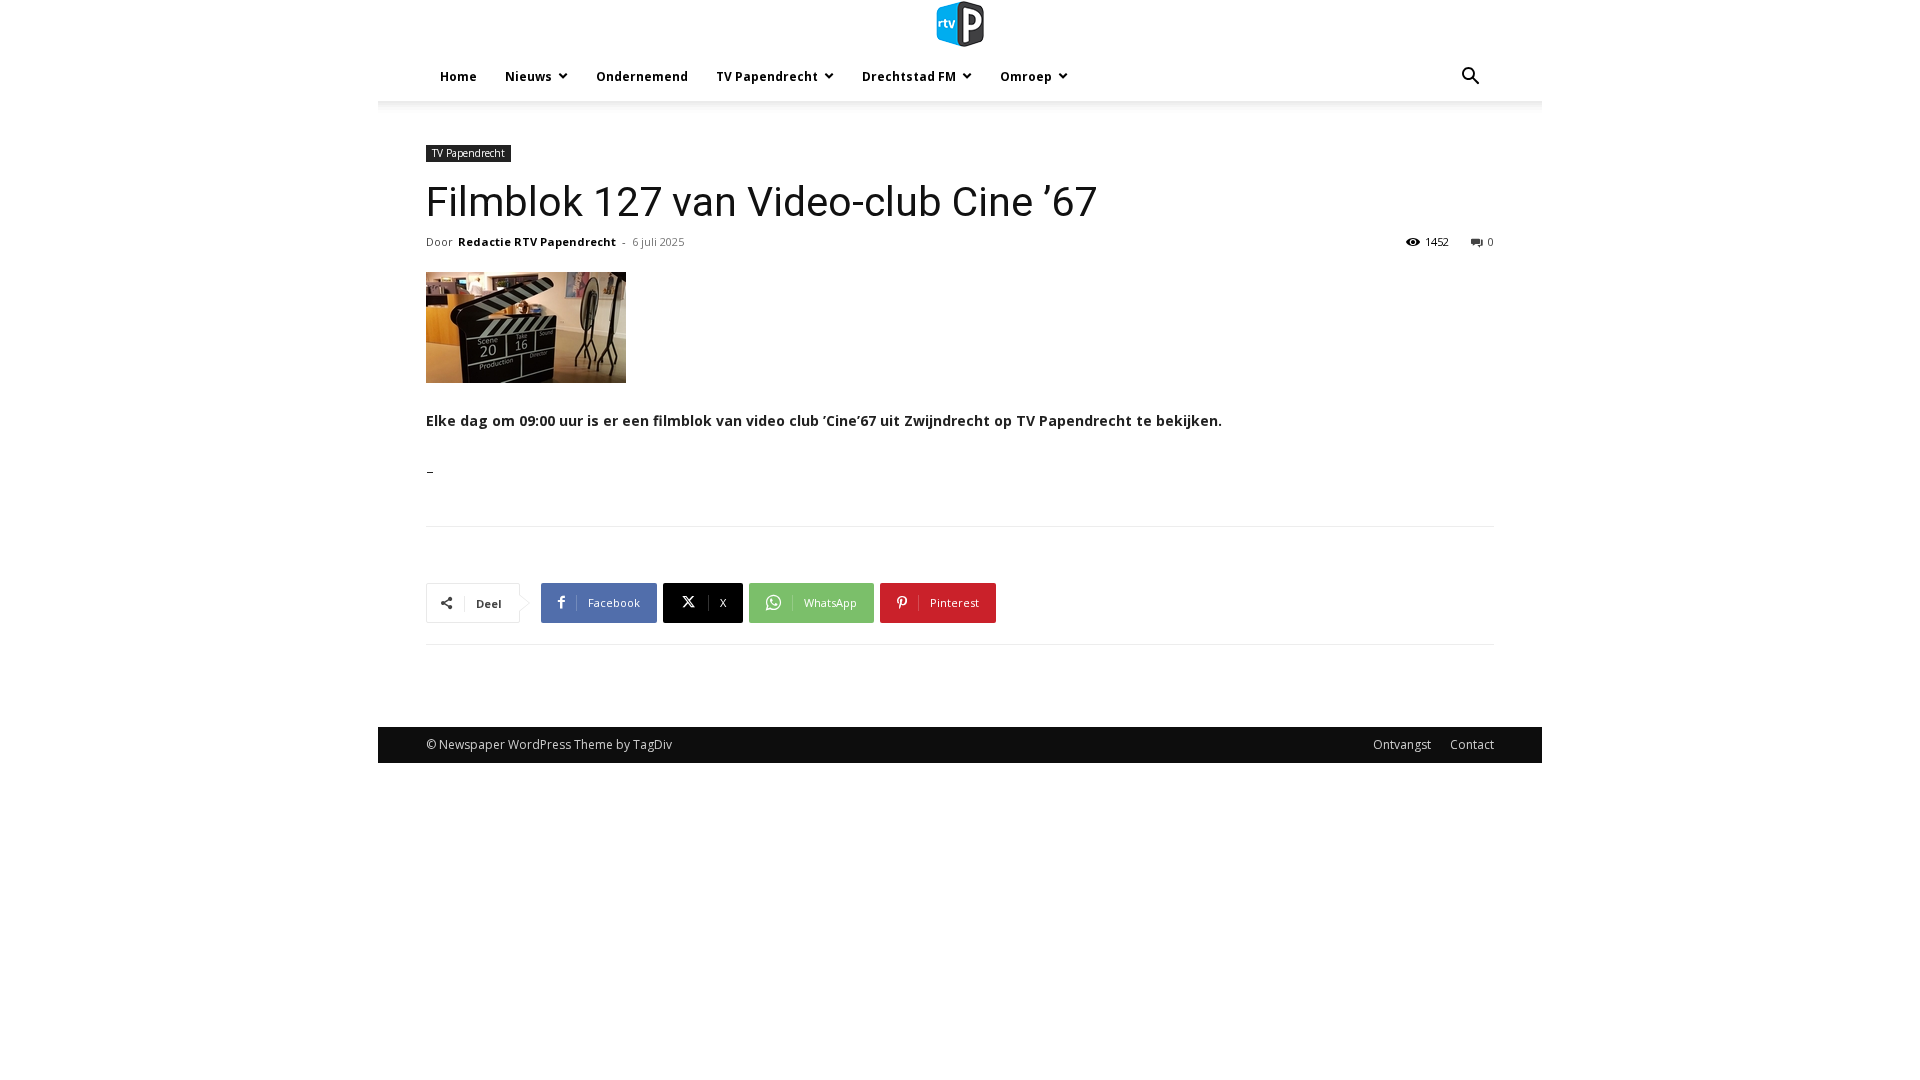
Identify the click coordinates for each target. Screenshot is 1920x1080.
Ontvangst (1402, 744)
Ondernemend (642, 76)
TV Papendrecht (767, 76)
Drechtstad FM (909, 76)
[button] (1470, 78)
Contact (1472, 744)
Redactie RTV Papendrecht (537, 241)
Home (458, 76)
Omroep (1026, 76)
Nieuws (528, 76)
